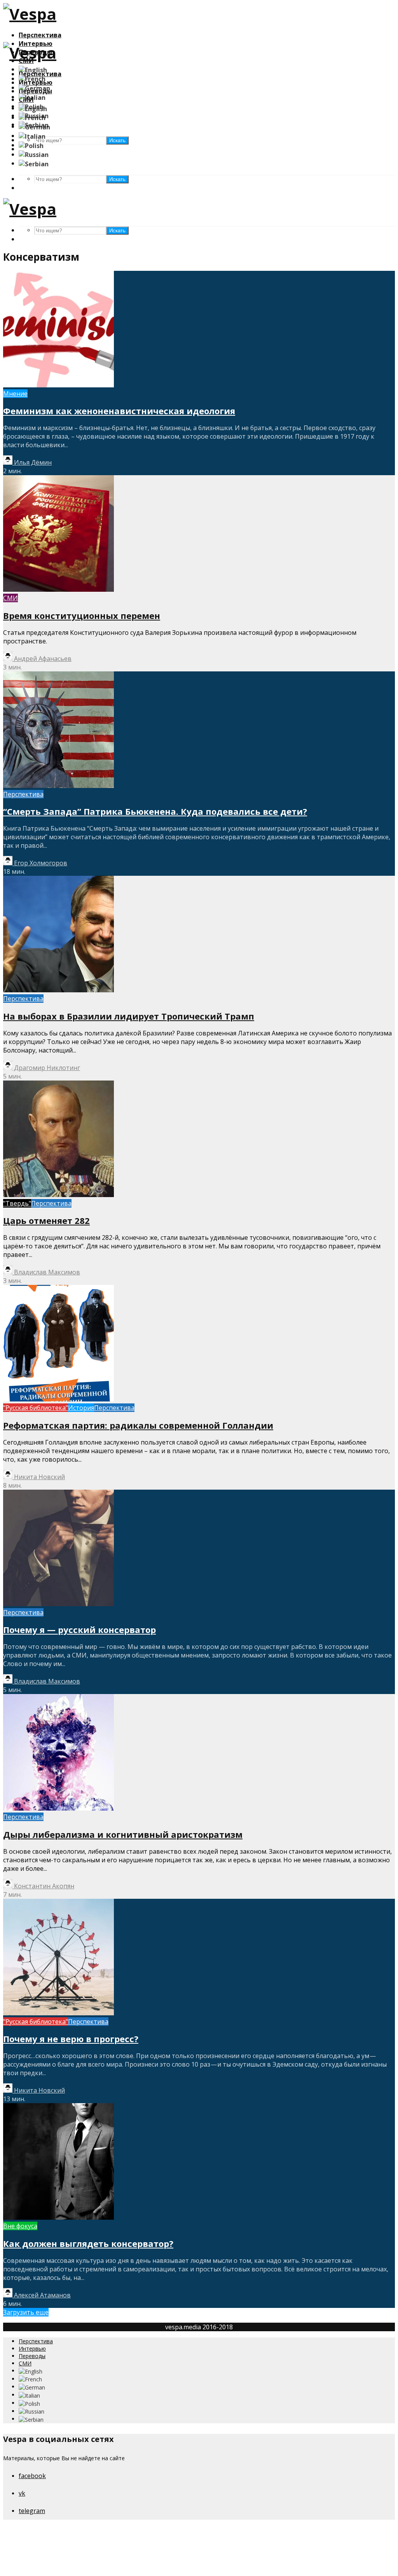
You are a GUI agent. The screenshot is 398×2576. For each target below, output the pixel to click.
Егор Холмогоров (40, 863)
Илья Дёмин (32, 462)
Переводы (32, 2356)
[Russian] (34, 154)
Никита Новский (39, 1477)
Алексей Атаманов (42, 2295)
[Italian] (32, 97)
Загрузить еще (26, 2312)
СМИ (10, 598)
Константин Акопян (43, 1886)
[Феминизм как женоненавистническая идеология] (58, 385)
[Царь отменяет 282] (58, 1195)
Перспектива (40, 35)
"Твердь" (17, 1203)
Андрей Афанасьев (42, 659)
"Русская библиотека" (36, 1408)
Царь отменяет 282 (46, 1220)
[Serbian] (34, 163)
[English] (33, 69)
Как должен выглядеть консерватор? (88, 2243)
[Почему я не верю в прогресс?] (58, 2013)
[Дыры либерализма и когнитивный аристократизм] (58, 1808)
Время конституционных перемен (82, 615)
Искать (117, 179)
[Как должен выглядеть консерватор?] (58, 2217)
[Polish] (31, 145)
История (81, 1408)
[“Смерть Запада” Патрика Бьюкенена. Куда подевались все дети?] (58, 786)
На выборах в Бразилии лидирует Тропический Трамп (129, 1016)
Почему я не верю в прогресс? (71, 2039)
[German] (34, 87)
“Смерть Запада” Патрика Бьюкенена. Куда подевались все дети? (155, 811)
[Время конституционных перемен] (58, 589)
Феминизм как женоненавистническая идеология (119, 411)
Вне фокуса (20, 2226)
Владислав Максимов (46, 1272)
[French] (32, 78)
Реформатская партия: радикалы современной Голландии (138, 1425)
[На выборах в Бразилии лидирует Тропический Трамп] (58, 990)
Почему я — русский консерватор (79, 1630)
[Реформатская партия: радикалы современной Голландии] (58, 1399)
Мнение (15, 394)
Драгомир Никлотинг (46, 1068)
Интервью (32, 2349)
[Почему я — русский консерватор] (58, 1604)
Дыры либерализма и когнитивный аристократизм (123, 1834)
